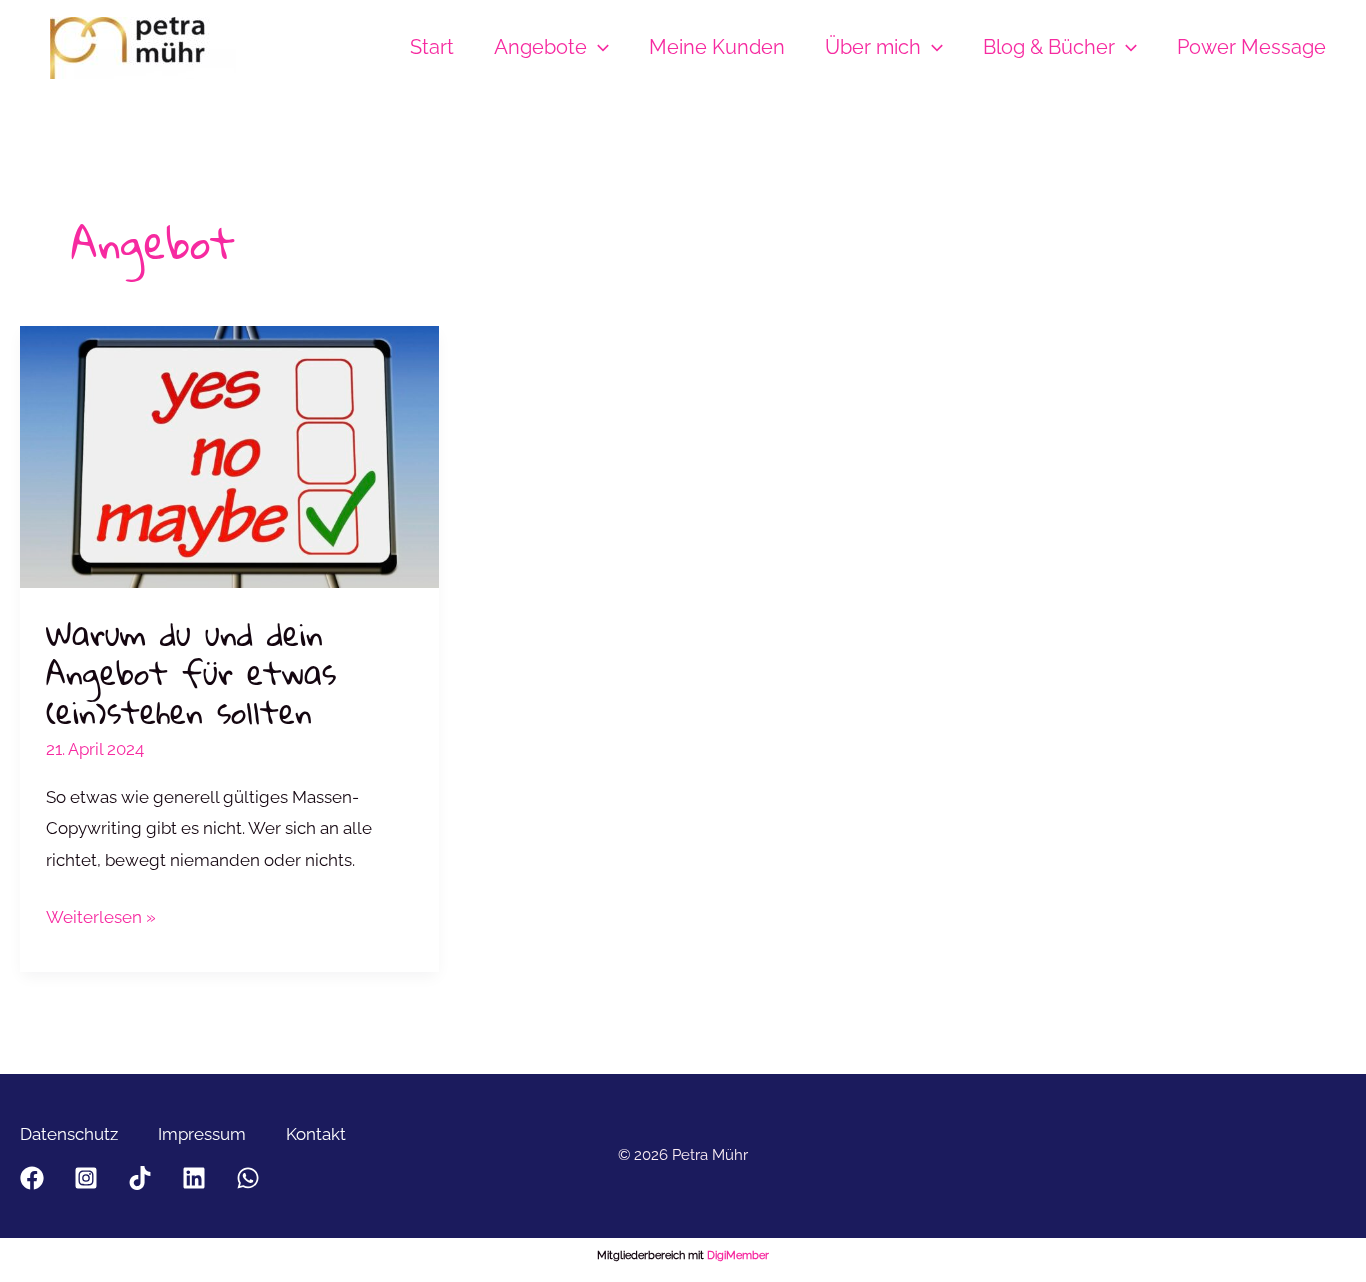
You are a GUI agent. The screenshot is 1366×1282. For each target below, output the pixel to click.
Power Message (1251, 47)
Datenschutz (69, 1134)
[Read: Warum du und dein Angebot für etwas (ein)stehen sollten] (229, 455)
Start (432, 47)
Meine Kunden (717, 47)
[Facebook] (32, 1178)
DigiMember (738, 1255)
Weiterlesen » (101, 920)
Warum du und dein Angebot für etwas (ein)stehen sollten (191, 672)
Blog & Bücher (1049, 47)
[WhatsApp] (248, 1178)
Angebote (540, 47)
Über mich (873, 47)
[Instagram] (86, 1178)
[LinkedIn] (194, 1178)
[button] (598, 47)
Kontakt (316, 1134)
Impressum (202, 1134)
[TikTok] (140, 1178)
